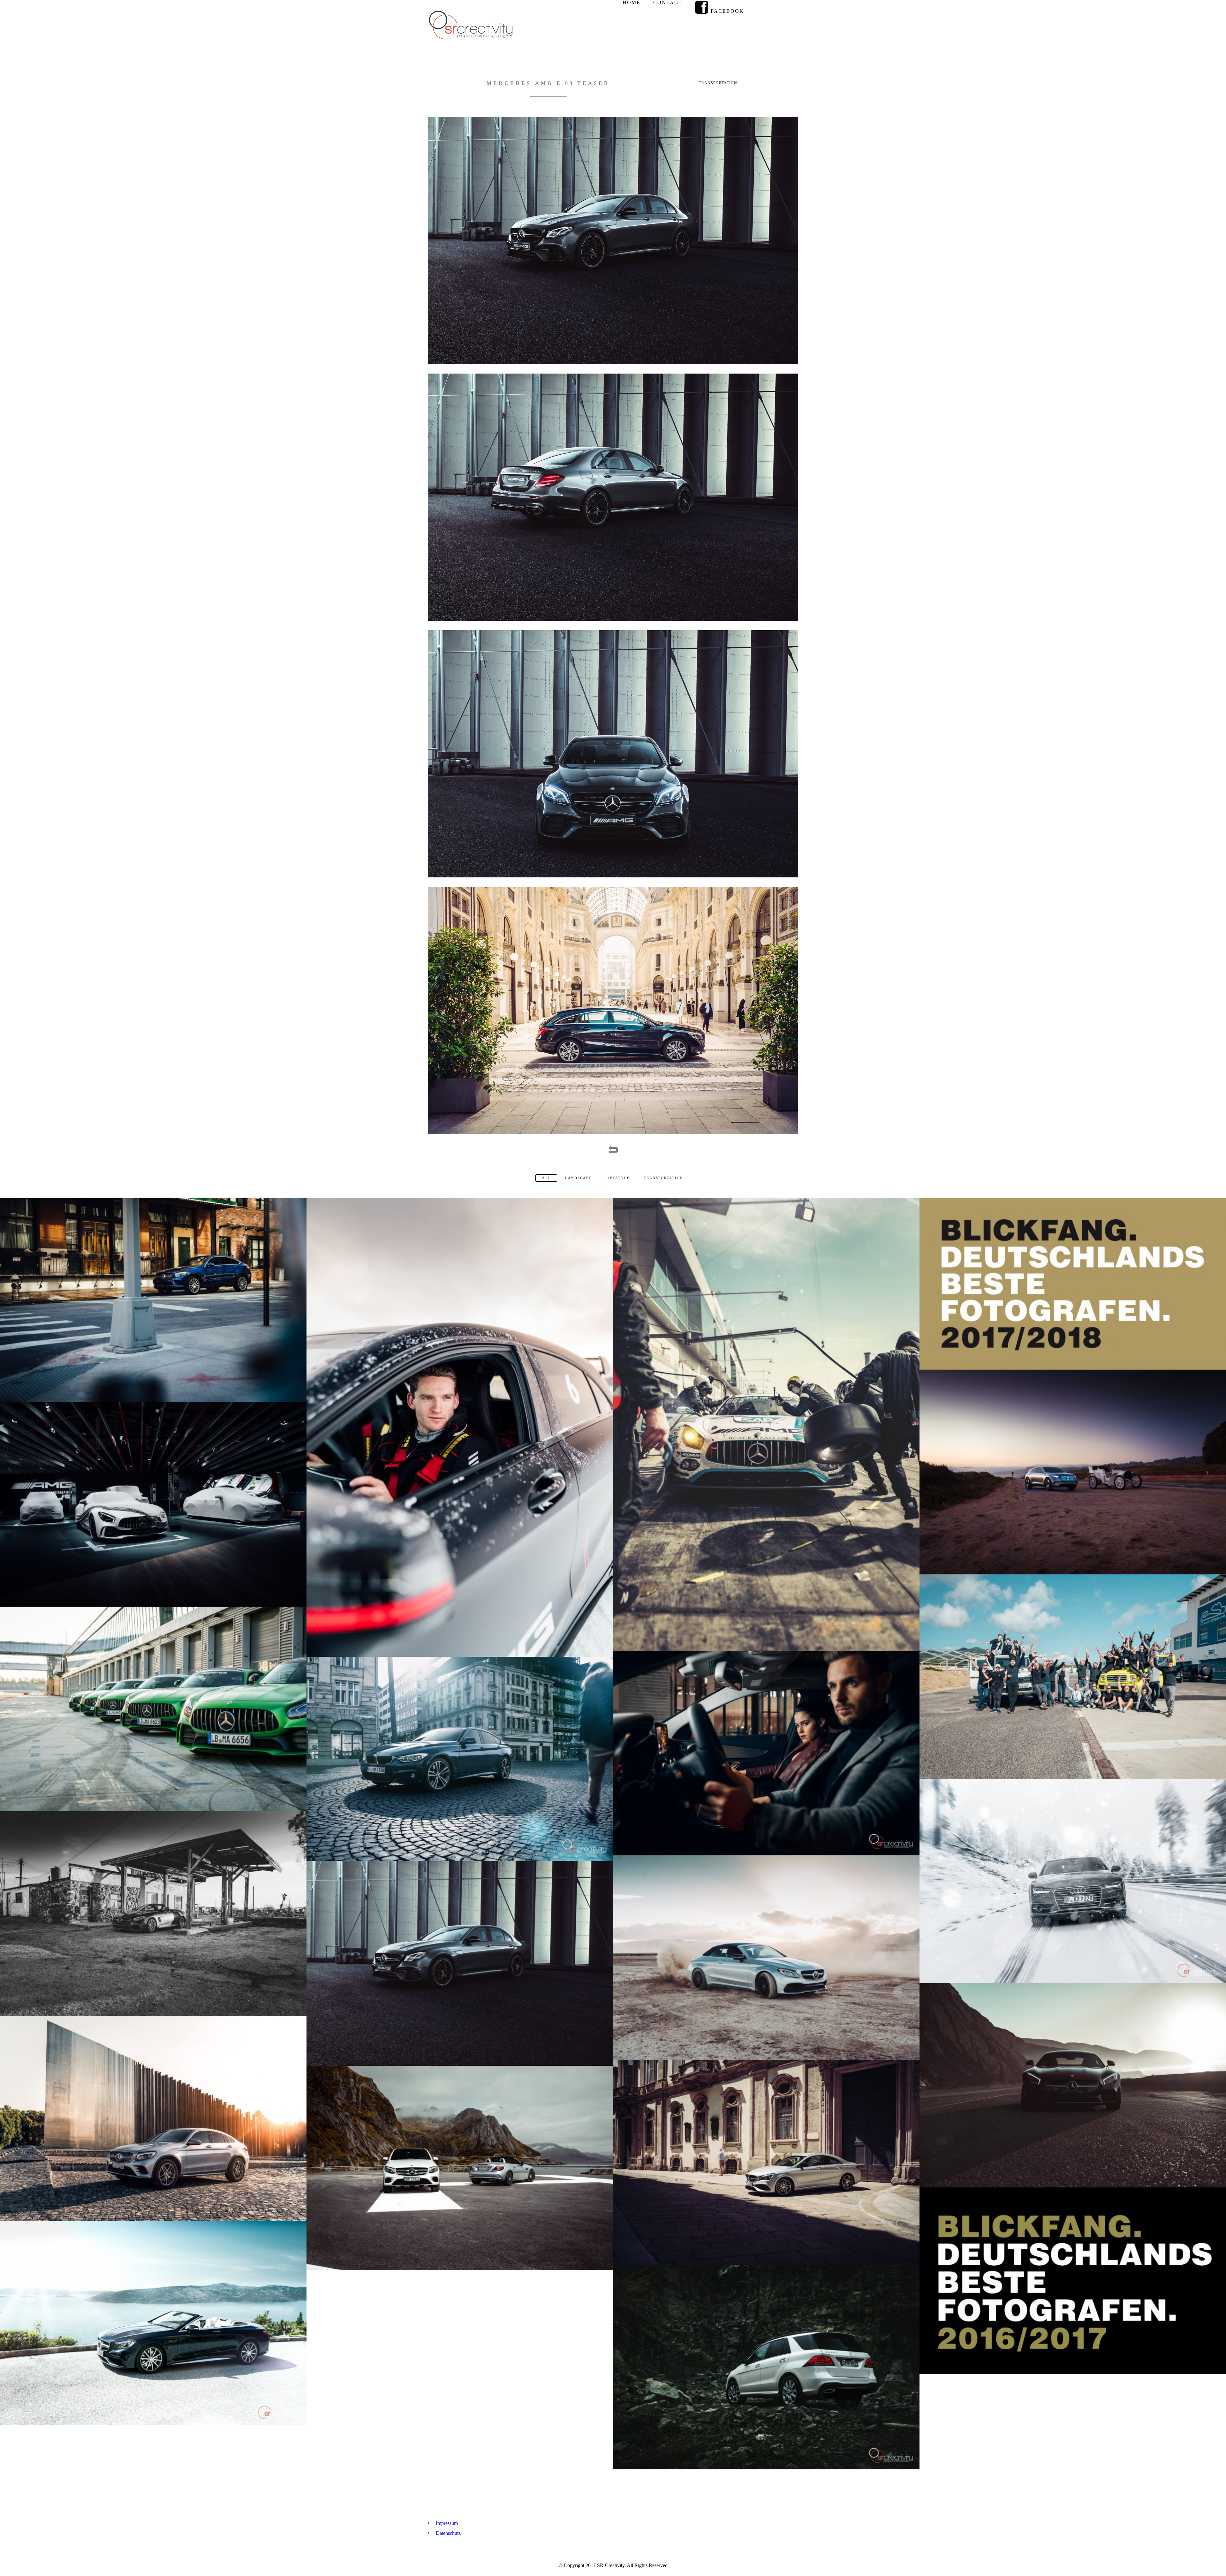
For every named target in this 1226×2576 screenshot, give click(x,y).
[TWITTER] (788, 8)
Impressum (447, 2523)
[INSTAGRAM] (764, 8)
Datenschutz (448, 2533)
